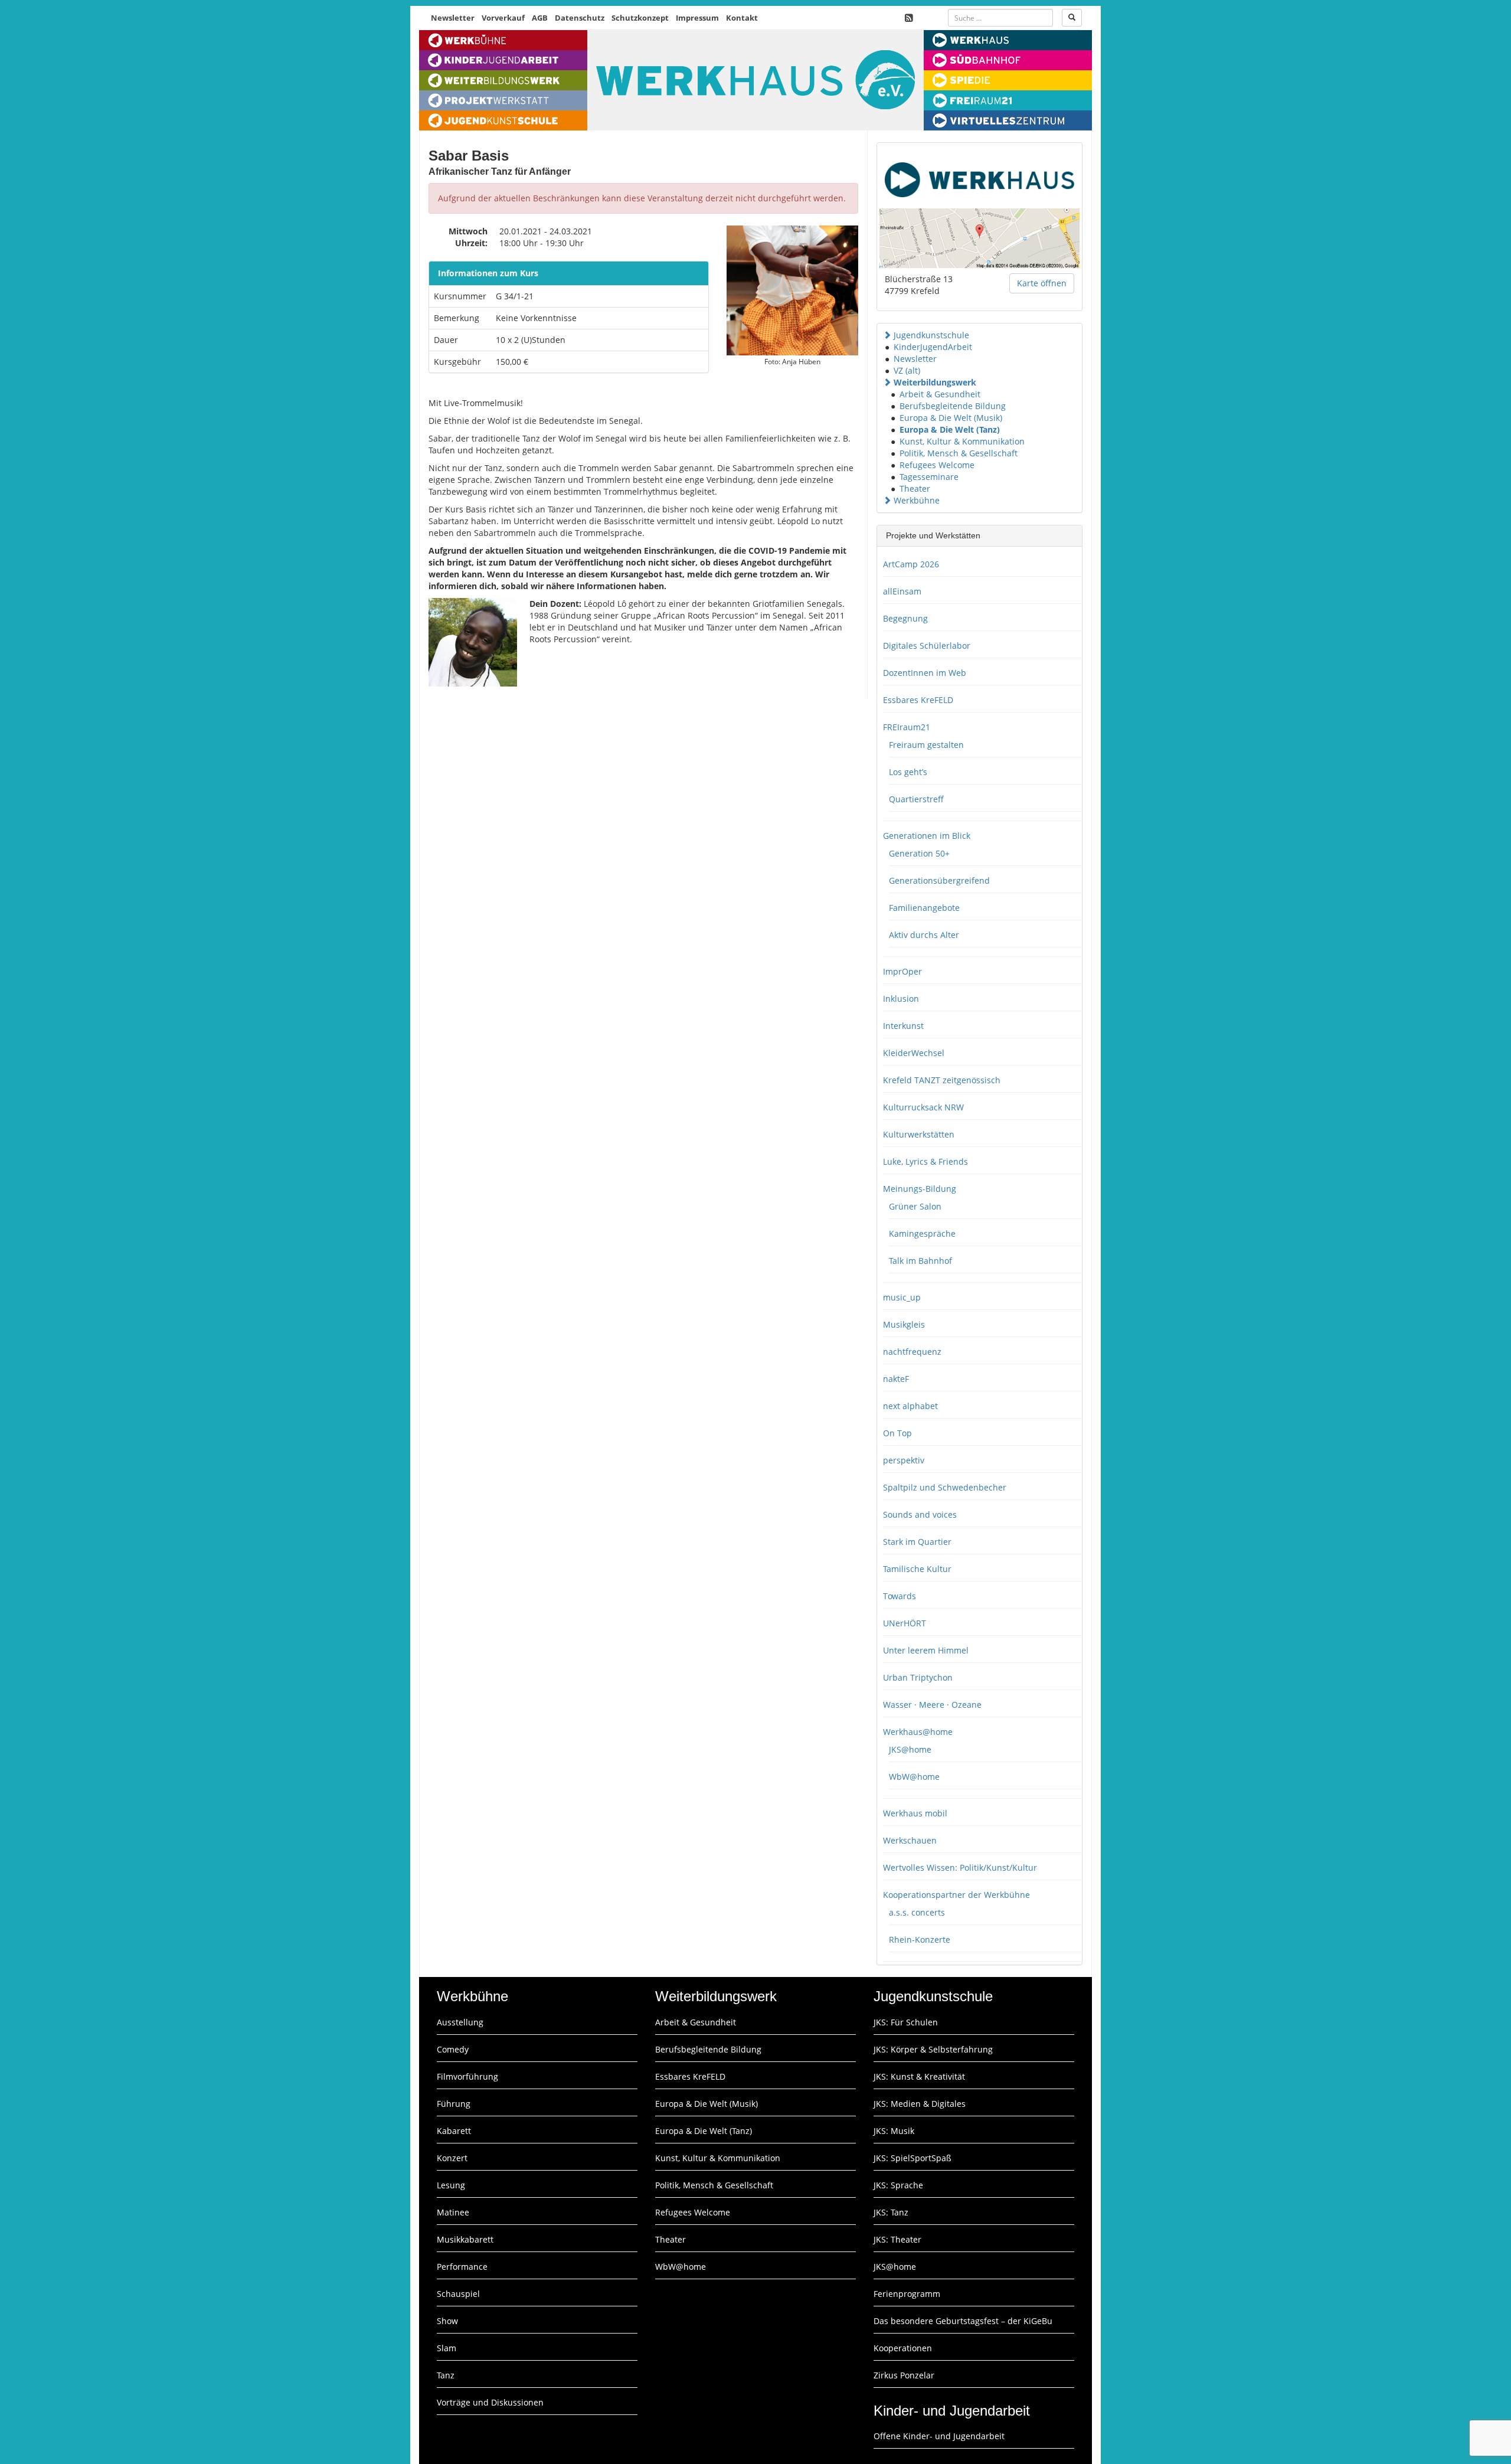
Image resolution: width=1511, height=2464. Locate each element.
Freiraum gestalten (926, 745)
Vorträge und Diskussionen (490, 2402)
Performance (462, 2267)
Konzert (452, 2158)
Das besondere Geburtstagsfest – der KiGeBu (963, 2321)
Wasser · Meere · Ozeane (932, 1705)
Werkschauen (910, 1840)
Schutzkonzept (640, 18)
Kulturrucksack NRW (923, 1107)
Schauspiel (458, 2294)
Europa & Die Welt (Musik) (951, 418)
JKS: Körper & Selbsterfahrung (933, 2049)
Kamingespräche (922, 1233)
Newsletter (453, 18)
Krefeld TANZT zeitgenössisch (942, 1080)
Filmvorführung (467, 2076)
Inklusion (901, 999)
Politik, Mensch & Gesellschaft (959, 453)
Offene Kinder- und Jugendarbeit (939, 2436)
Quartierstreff (916, 799)
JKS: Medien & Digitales (920, 2104)
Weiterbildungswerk (935, 382)
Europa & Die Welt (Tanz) (950, 429)
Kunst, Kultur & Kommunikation (962, 441)
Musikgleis (904, 1324)
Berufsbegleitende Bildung (953, 406)
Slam (447, 2348)
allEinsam (902, 591)
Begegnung (905, 618)
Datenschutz (580, 18)
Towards (900, 1596)
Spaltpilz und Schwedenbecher (945, 1487)
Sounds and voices (920, 1514)
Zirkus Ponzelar (904, 2375)
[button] (887, 335)
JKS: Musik (894, 2131)
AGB (540, 18)
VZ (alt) (907, 370)
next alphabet (910, 1406)
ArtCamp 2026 (911, 564)
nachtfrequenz (912, 1352)
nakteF (896, 1379)
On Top (897, 1433)
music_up (902, 1297)
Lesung (451, 2185)
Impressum (697, 18)
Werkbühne (917, 500)
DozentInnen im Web (925, 673)
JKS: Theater (897, 2239)
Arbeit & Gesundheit (940, 394)
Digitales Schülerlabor (927, 646)
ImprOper (902, 971)
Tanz (446, 2375)
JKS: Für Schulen (906, 2022)
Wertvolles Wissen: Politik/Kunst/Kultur (960, 1867)
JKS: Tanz (891, 2212)
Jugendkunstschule (931, 335)
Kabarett (454, 2131)
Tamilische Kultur (917, 1569)
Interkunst (903, 1026)
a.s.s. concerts (917, 1912)
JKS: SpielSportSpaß (913, 2158)
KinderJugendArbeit (933, 347)
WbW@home (914, 1777)
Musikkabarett (465, 2239)
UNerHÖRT (905, 1623)
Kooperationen (903, 2348)
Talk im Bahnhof (920, 1261)
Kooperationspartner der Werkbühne (956, 1895)
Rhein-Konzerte (920, 1939)
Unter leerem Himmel (926, 1650)
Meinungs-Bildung (920, 1189)
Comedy (453, 2049)
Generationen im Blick (927, 836)
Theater (915, 488)
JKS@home (910, 1749)
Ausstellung (460, 2022)
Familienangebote (924, 908)
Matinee (453, 2212)
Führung (454, 2104)
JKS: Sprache (898, 2185)
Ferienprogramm (907, 2294)
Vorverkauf (503, 18)
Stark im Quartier (917, 1542)
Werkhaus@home (918, 1732)
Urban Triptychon (918, 1677)
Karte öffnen (1042, 283)
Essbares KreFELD (918, 700)
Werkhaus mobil (915, 1813)
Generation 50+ (919, 853)
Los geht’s (908, 772)
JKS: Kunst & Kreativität (919, 2076)
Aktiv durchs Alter (924, 935)
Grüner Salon (915, 1206)
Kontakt (742, 18)
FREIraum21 (907, 727)
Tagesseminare (929, 477)
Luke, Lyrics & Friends (925, 1161)
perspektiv (904, 1460)
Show (447, 2321)
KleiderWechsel (914, 1053)
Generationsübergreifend (939, 880)
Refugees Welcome (937, 465)
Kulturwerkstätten (919, 1134)
